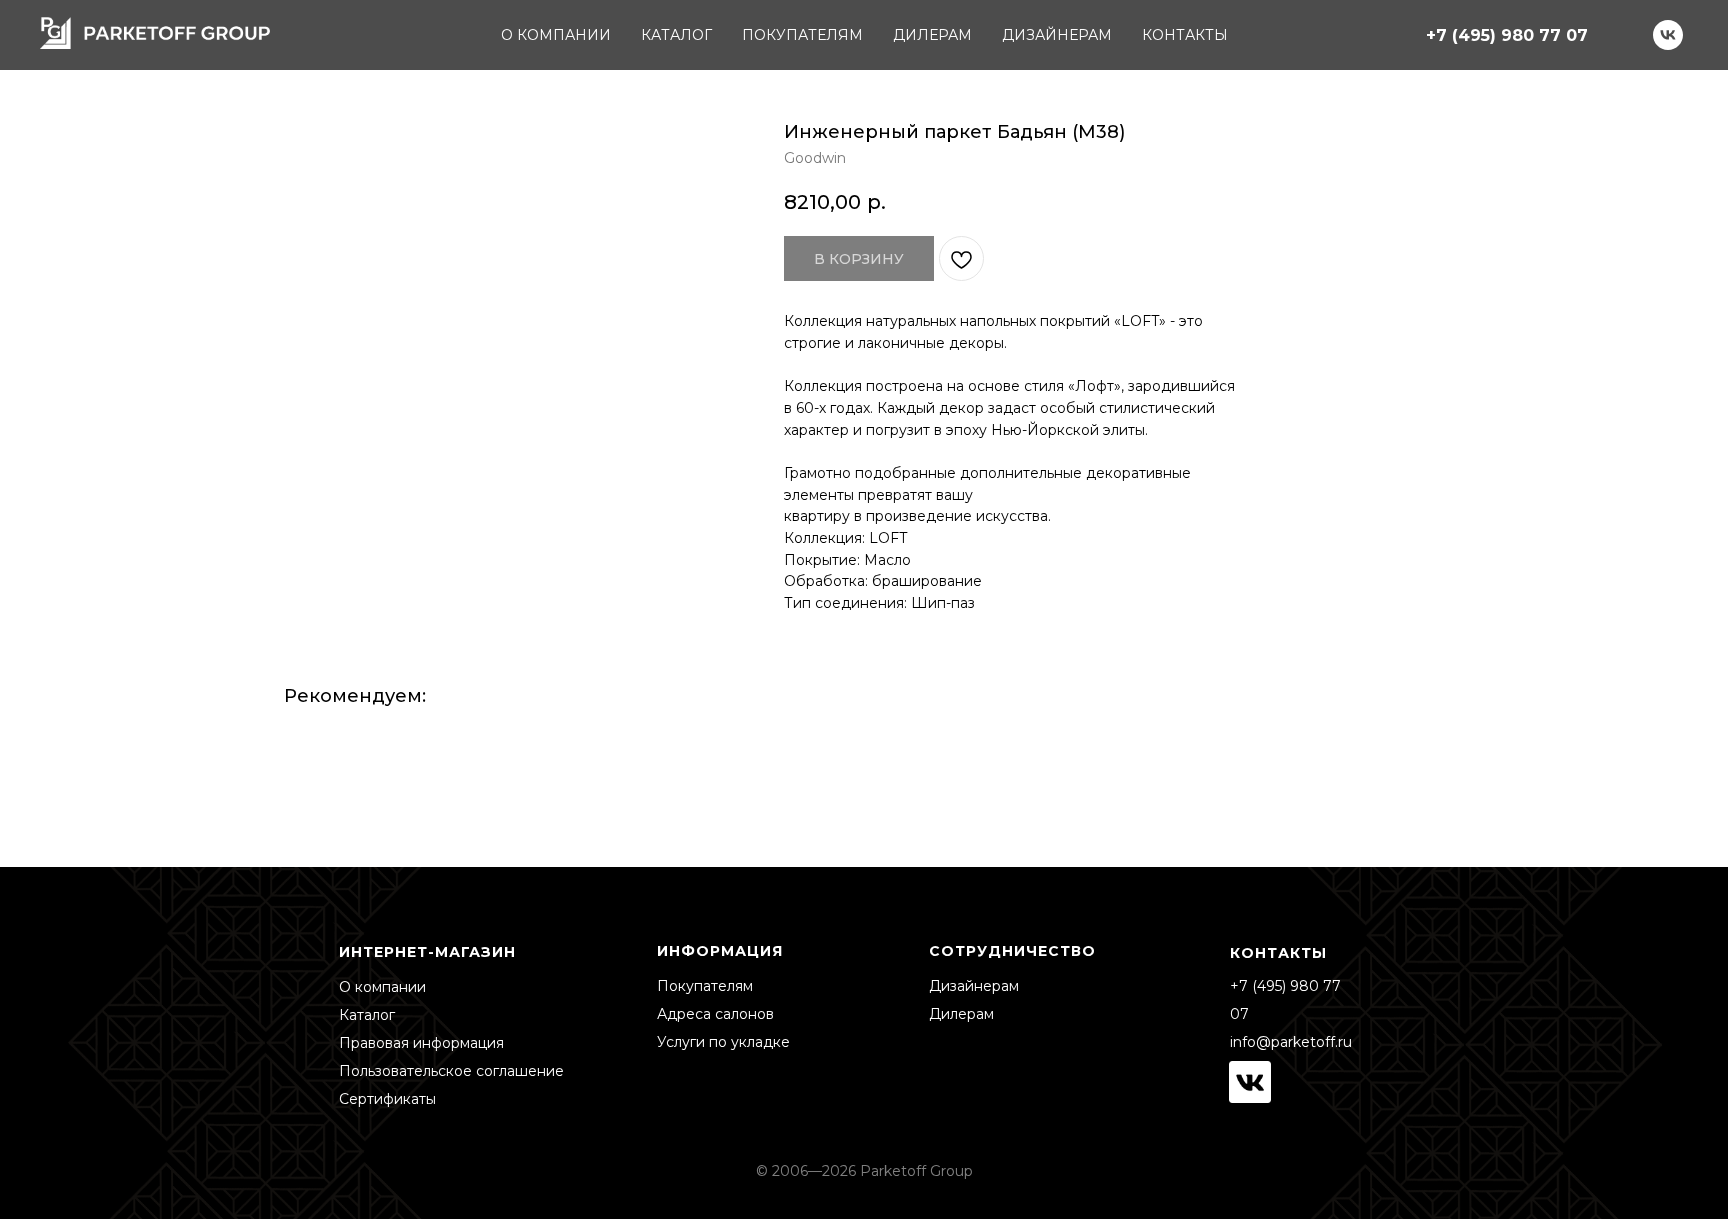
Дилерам (961, 1014)
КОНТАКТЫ (1185, 35)
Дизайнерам (974, 986)
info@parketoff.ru (1291, 1042)
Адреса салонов (715, 1014)
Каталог (367, 1015)
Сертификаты (387, 1099)
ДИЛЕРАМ (932, 35)
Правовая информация (421, 1043)
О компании (382, 987)
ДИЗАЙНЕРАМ (1057, 35)
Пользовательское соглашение (451, 1071)
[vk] (1668, 35)
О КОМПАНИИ (556, 35)
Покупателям (705, 986)
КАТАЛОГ (676, 35)
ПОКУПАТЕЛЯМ (802, 35)
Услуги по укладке (723, 1042)
